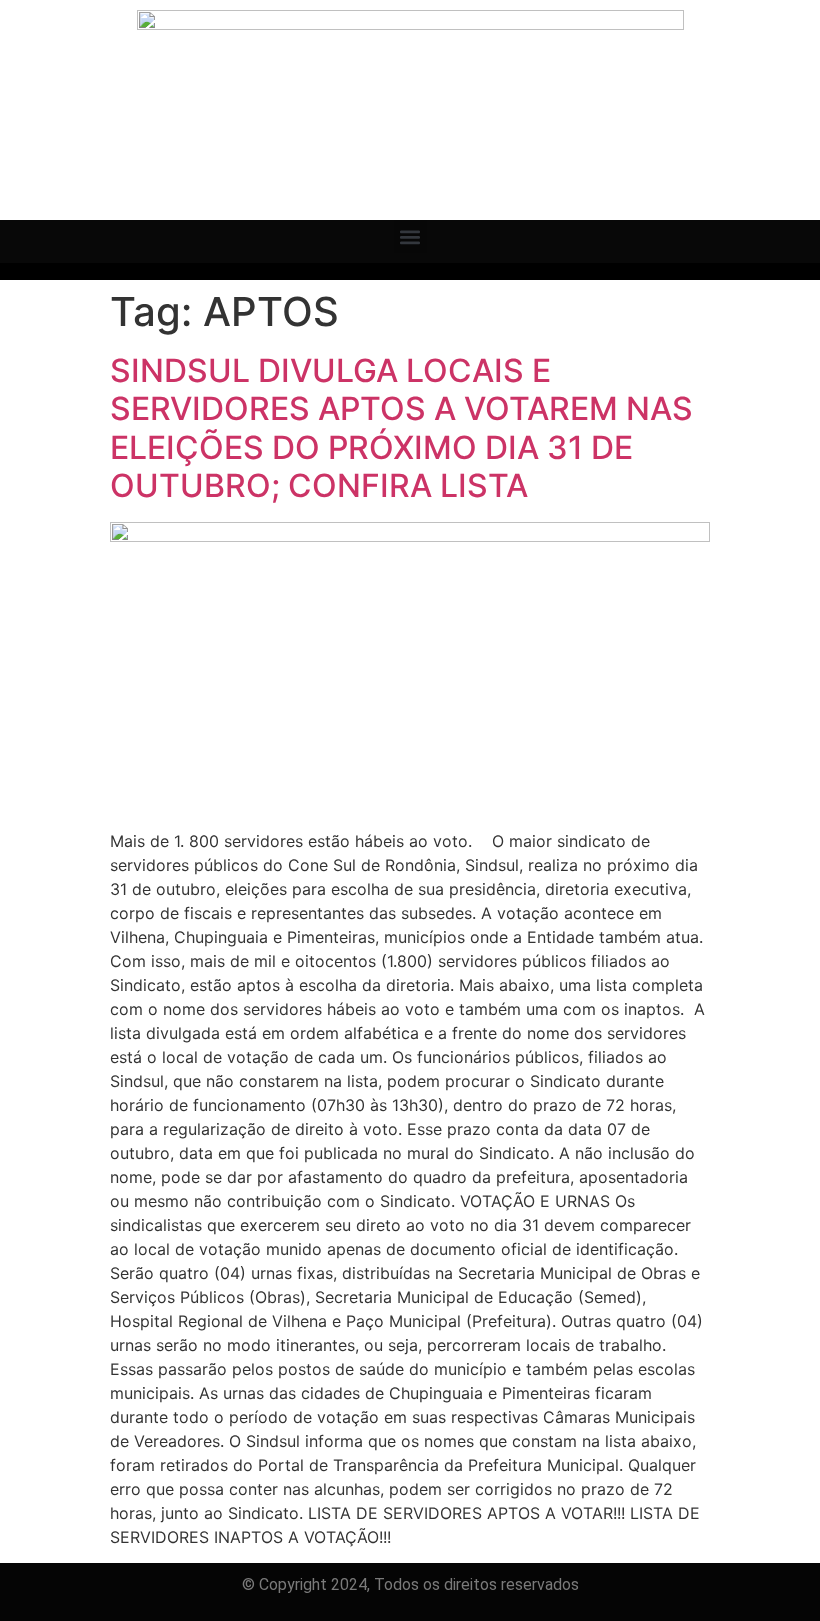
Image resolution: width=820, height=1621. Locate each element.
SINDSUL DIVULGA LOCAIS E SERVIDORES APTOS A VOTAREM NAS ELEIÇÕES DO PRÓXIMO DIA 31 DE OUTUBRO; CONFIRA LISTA (401, 428)
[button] (410, 236)
